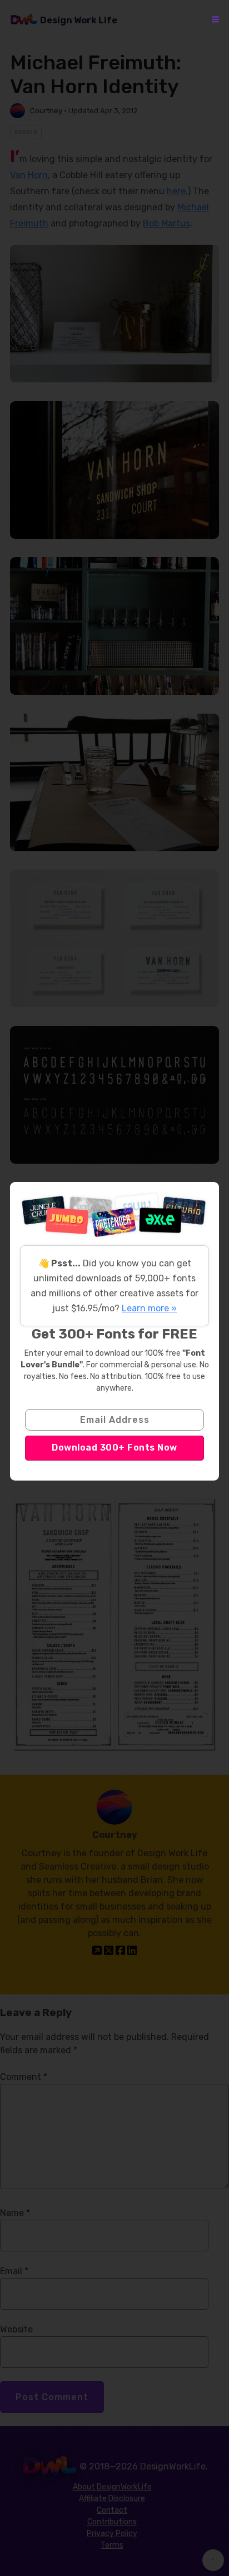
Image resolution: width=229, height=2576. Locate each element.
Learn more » (149, 1308)
